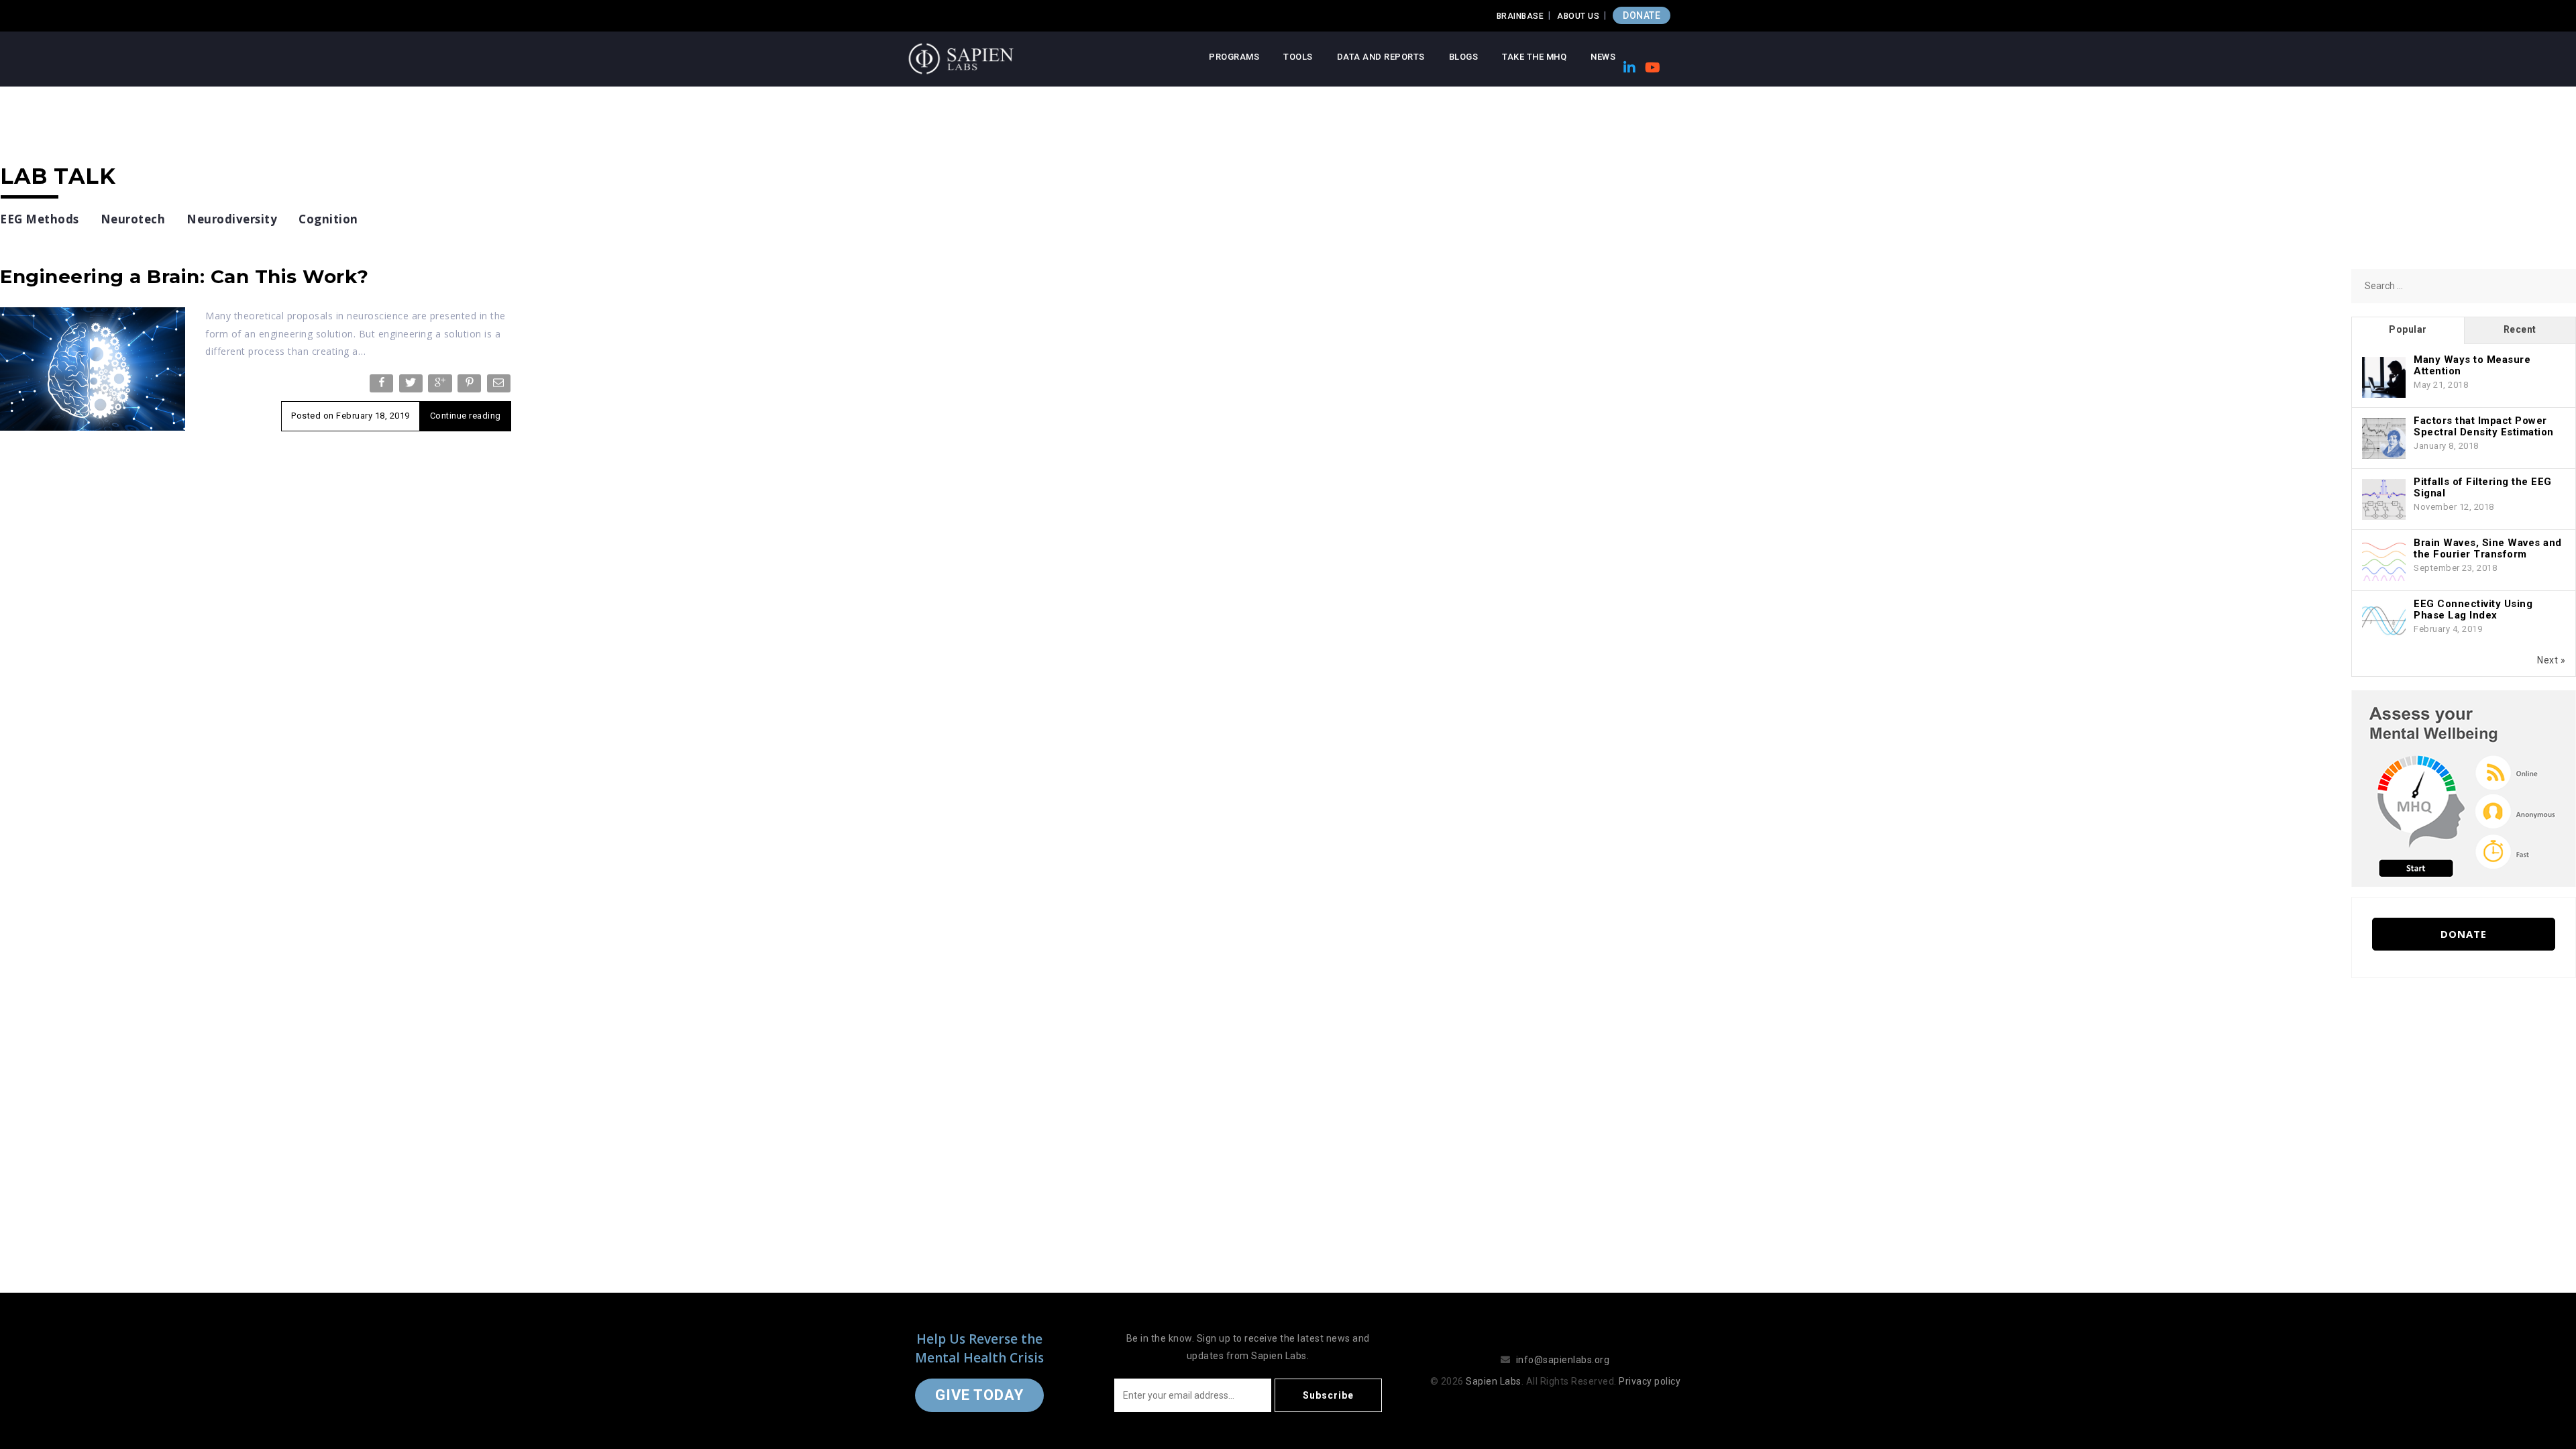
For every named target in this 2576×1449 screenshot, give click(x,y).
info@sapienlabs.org (1563, 1360)
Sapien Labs (1494, 1381)
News (1603, 57)
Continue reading (466, 416)
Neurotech (133, 219)
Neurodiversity (232, 219)
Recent (2520, 329)
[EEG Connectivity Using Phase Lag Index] (2384, 622)
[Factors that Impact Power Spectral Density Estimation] (2384, 439)
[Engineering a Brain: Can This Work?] (93, 368)
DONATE (1642, 15)
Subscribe (1328, 1395)
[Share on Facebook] (383, 386)
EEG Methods (40, 219)
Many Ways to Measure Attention (2472, 365)
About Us (1578, 16)
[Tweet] (412, 386)
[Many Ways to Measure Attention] (2384, 378)
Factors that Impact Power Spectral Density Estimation (2484, 426)
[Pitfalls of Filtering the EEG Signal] (2384, 500)
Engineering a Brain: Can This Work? (184, 276)
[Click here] (2464, 788)
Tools (1298, 57)
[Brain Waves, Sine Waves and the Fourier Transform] (2384, 561)
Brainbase (1520, 16)
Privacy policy (1650, 1381)
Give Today (979, 1395)
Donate (2464, 934)
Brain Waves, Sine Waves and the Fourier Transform (2488, 548)
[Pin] (471, 386)
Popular (2408, 329)
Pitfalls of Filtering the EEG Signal (2483, 487)
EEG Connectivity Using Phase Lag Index (2473, 609)
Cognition (328, 219)
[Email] (500, 386)
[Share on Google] (441, 386)
